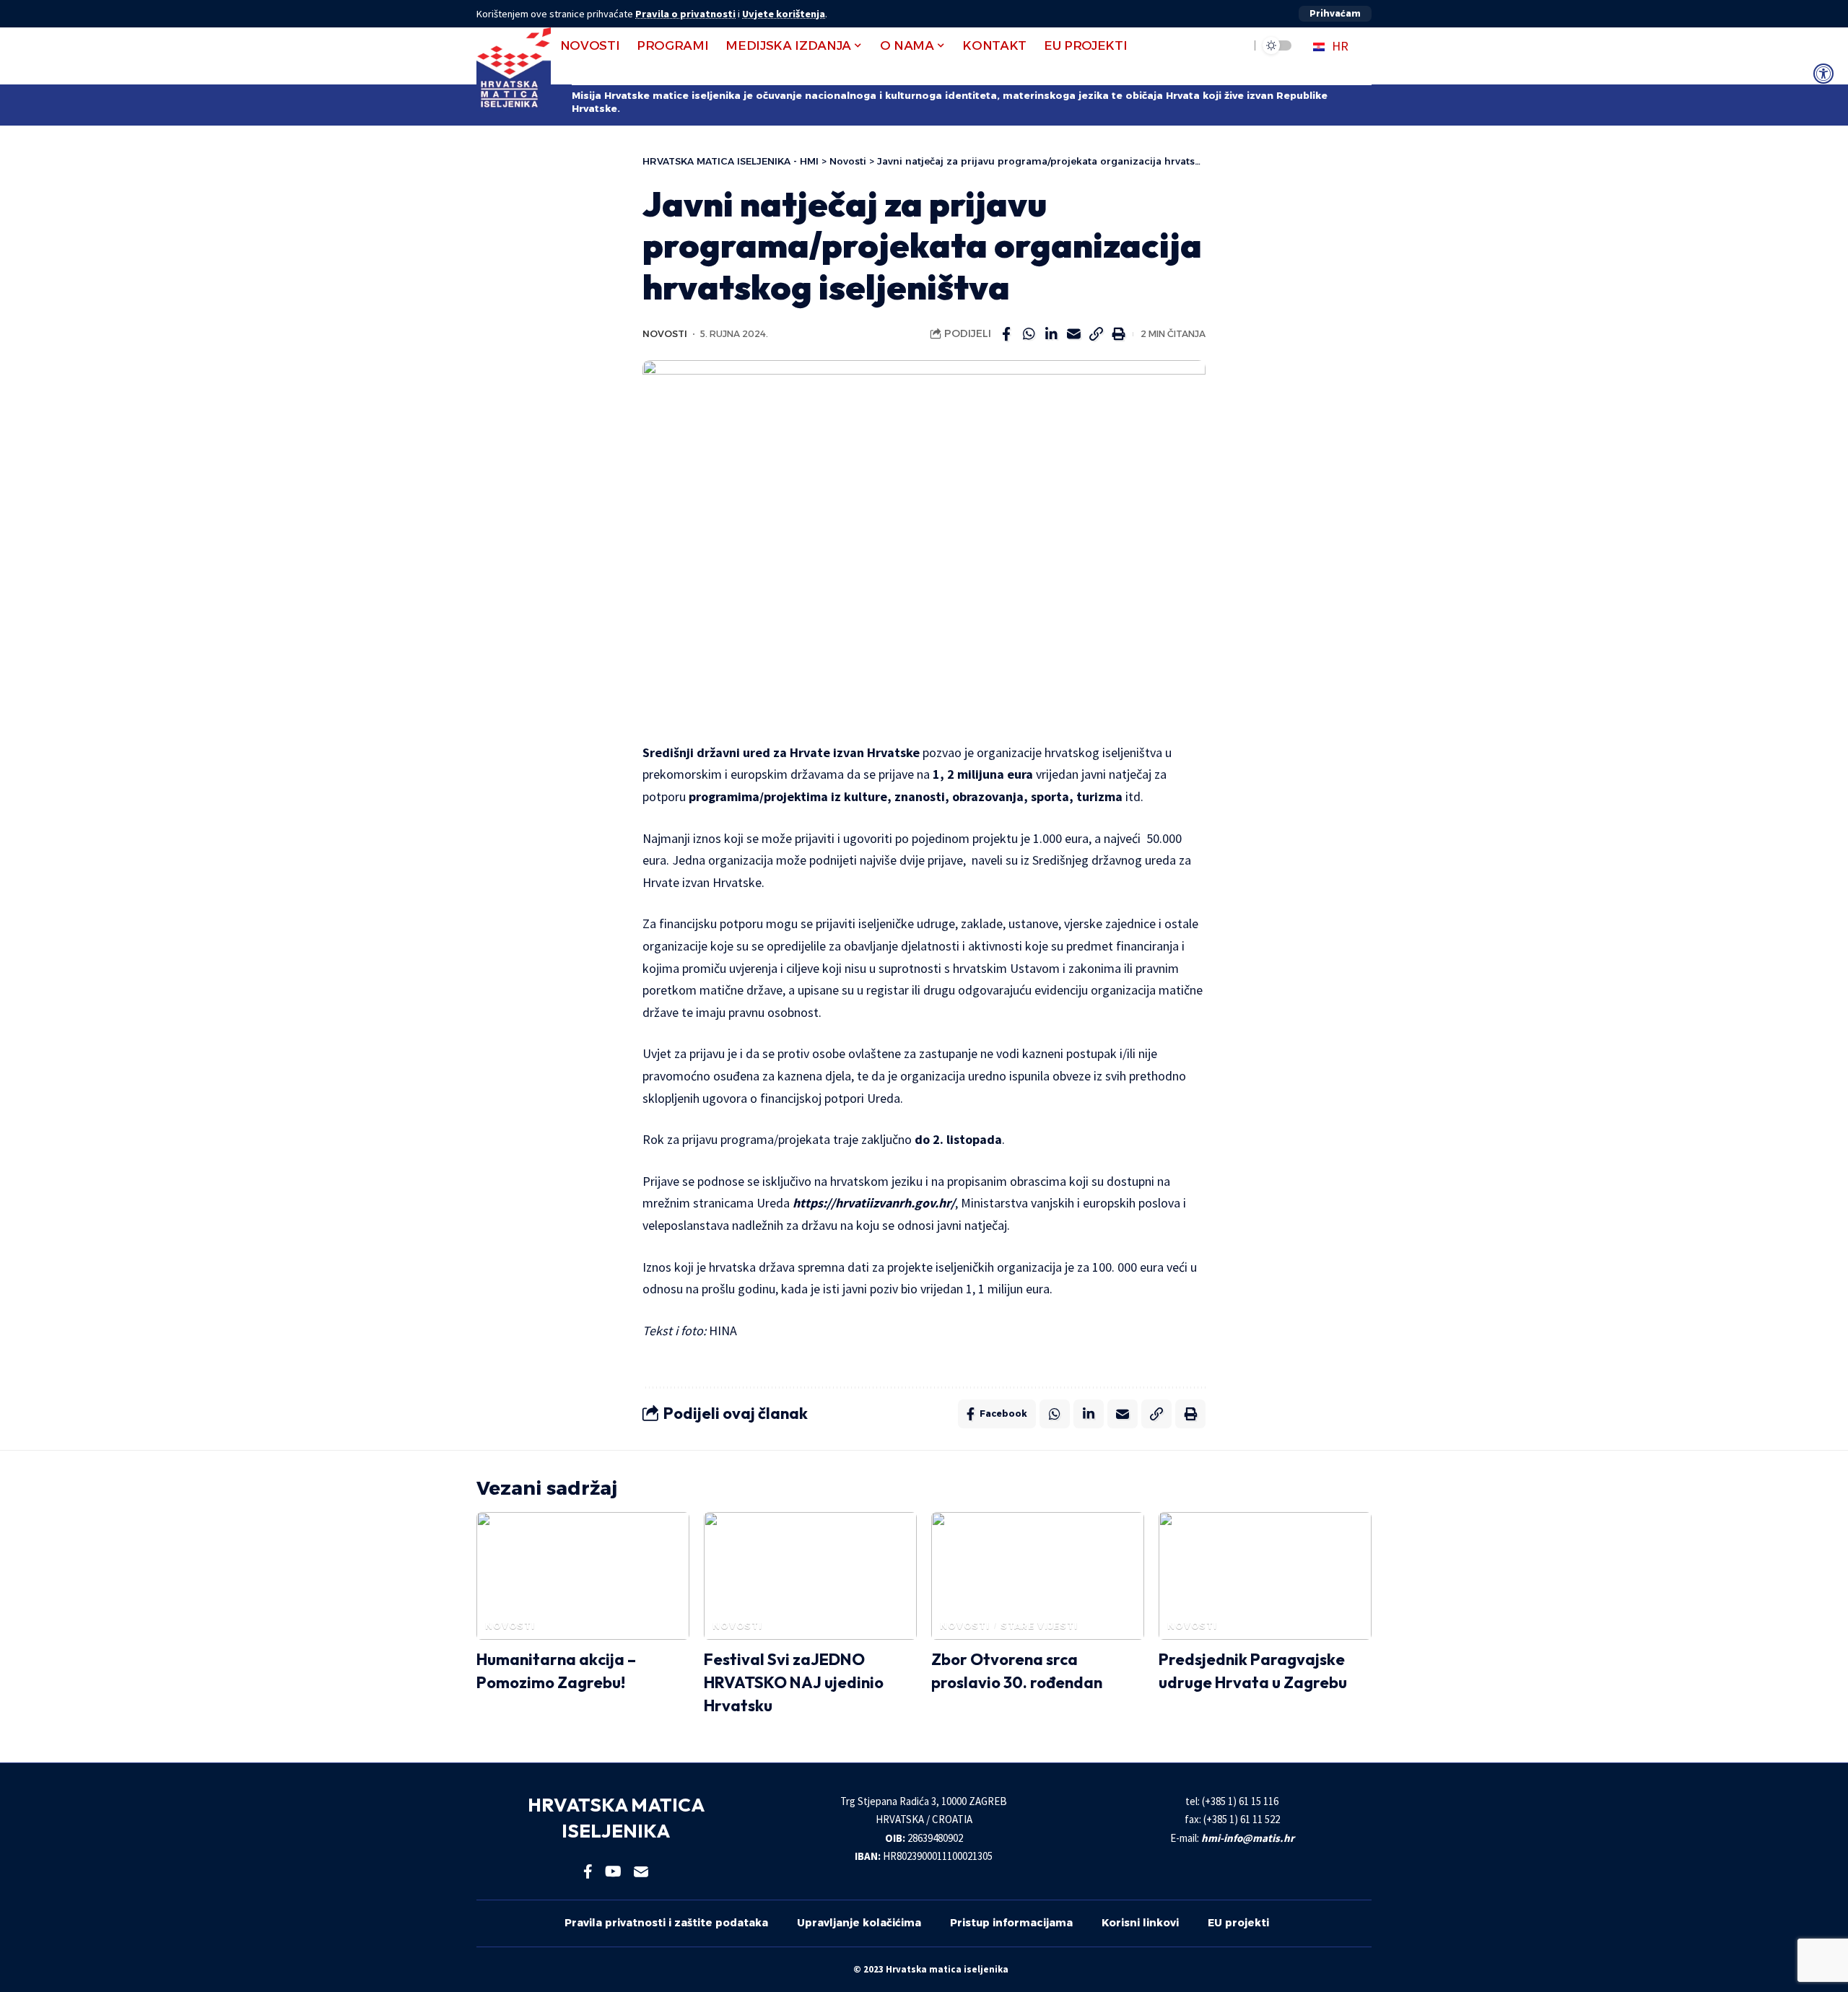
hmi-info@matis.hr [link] (1248, 1838)
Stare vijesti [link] (1039, 1626)
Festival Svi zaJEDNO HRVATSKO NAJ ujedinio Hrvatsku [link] (794, 1682)
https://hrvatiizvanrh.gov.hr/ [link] (874, 1203)
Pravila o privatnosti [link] (685, 14)
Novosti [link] (665, 334)
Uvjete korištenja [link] (784, 14)
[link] (1823, 74)
